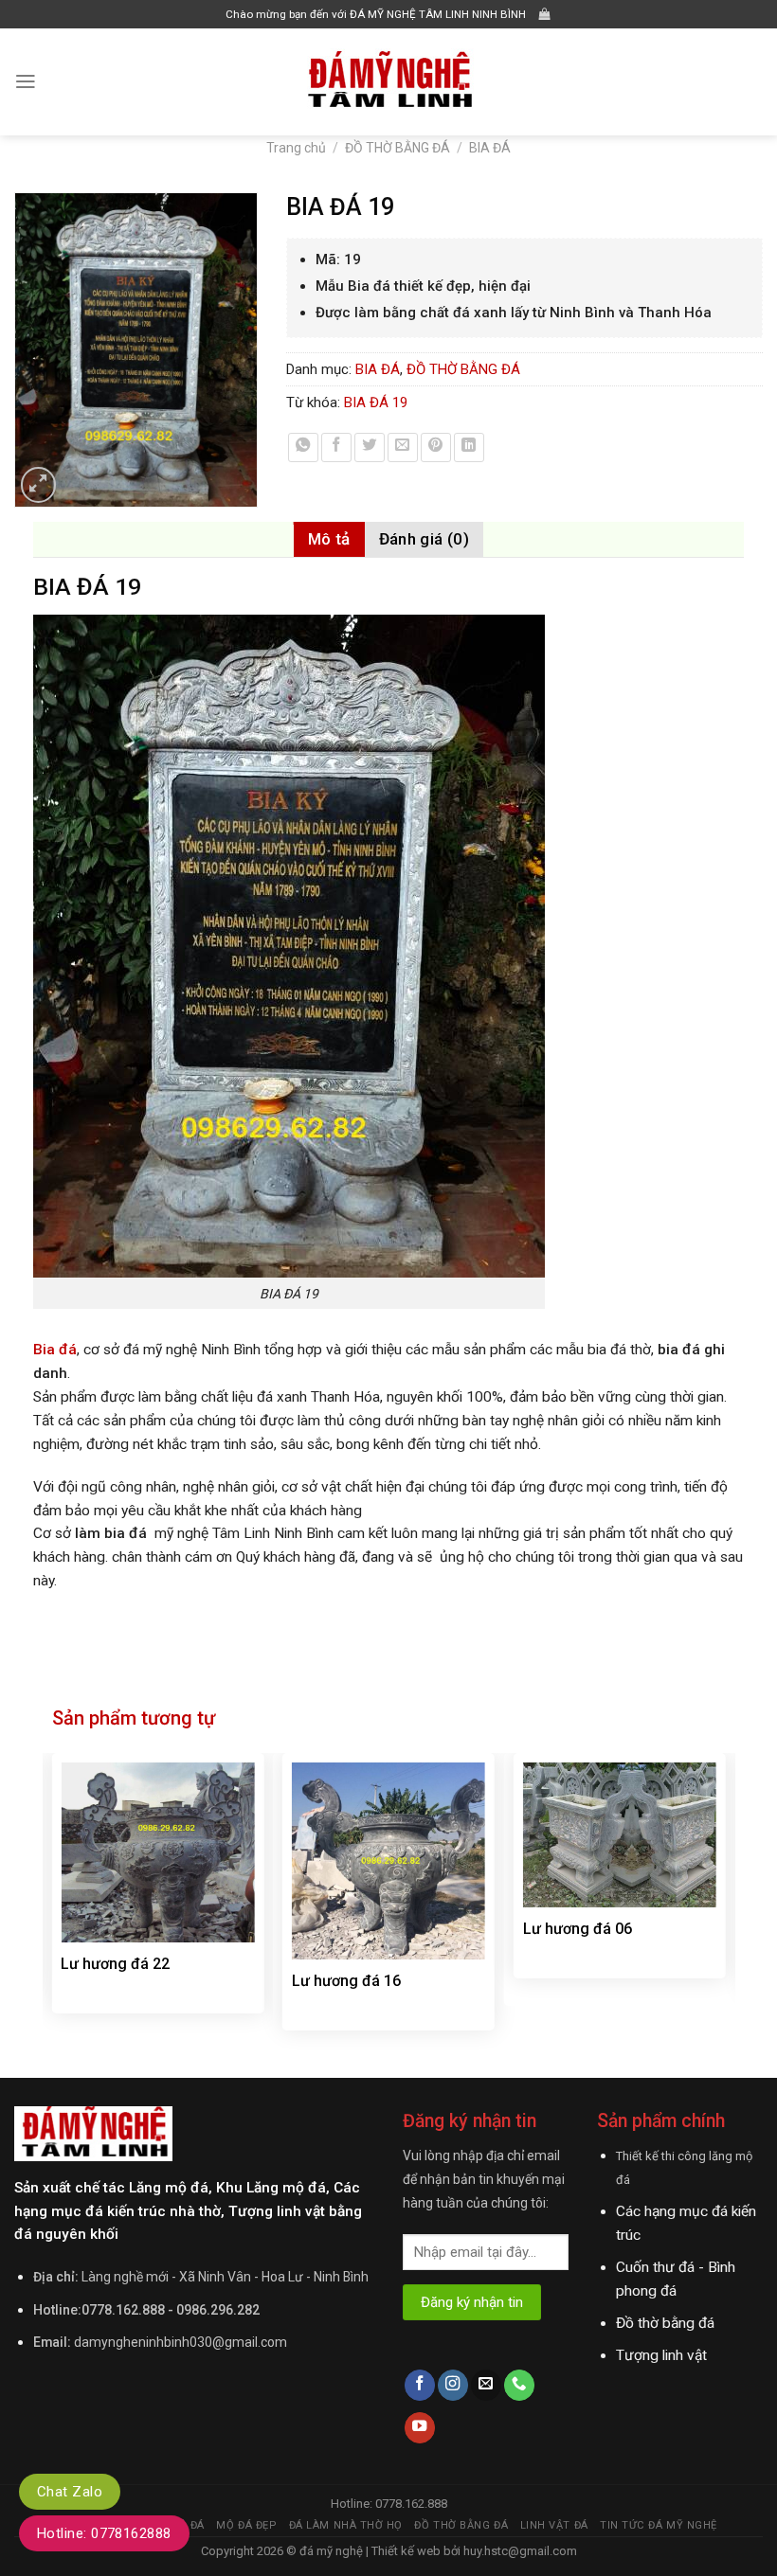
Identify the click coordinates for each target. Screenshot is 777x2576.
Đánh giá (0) (424, 539)
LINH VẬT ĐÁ (554, 2525)
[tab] (329, 539)
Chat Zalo (70, 2492)
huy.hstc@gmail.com (519, 2551)
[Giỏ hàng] (545, 15)
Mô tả (329, 539)
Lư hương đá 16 (346, 1981)
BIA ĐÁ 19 (376, 402)
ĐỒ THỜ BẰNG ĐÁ (398, 148)
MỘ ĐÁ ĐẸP (246, 2525)
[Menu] (26, 81)
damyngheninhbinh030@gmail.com (181, 2342)
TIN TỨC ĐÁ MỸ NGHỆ (659, 2525)
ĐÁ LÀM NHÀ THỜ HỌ (346, 2525)
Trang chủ (296, 148)
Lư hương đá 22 (115, 1964)
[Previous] (53, 1904)
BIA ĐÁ (490, 148)
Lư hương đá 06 (578, 1929)
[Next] (725, 1904)
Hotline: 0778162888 (104, 2533)
